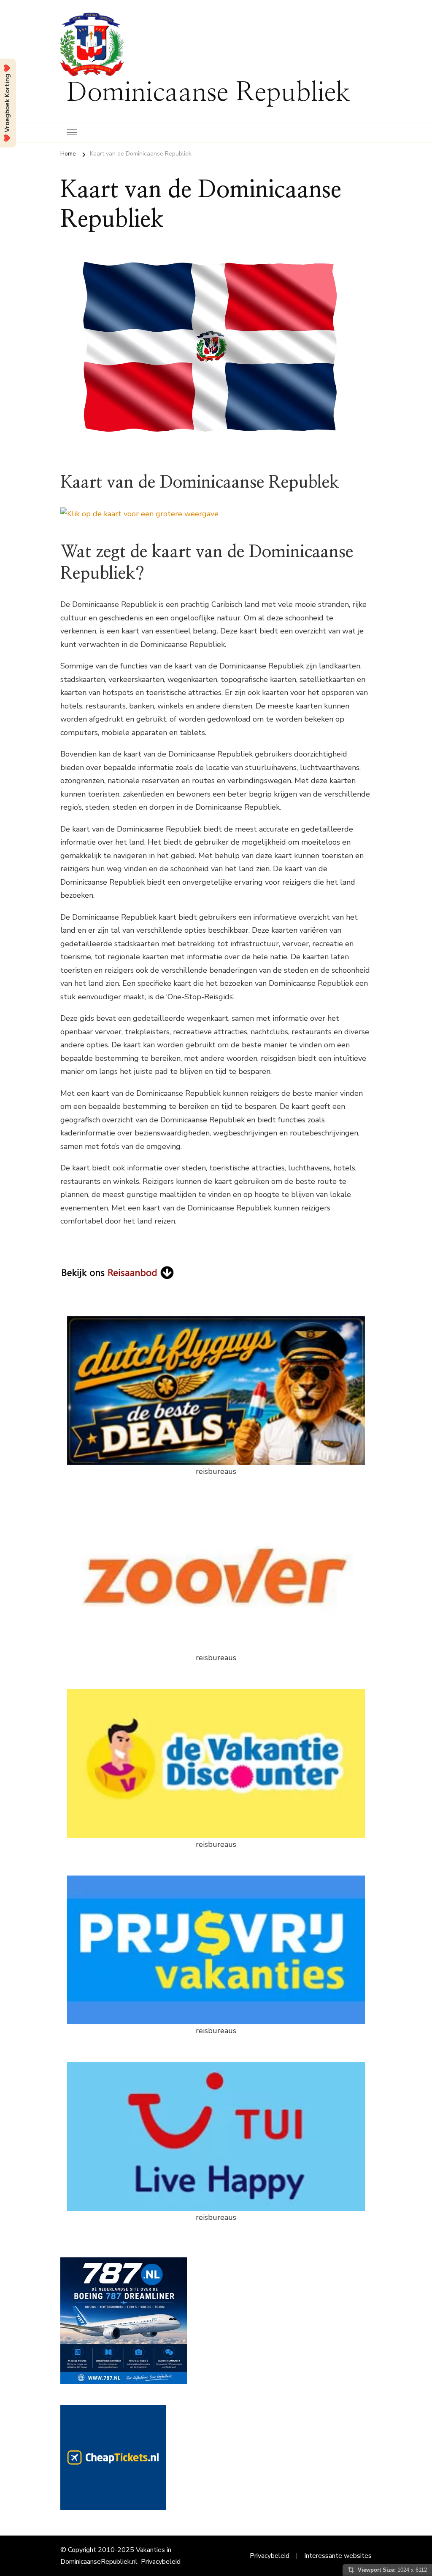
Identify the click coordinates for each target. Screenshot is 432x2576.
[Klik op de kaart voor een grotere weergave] (139, 514)
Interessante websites (338, 2556)
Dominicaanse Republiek (209, 93)
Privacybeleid (161, 2562)
